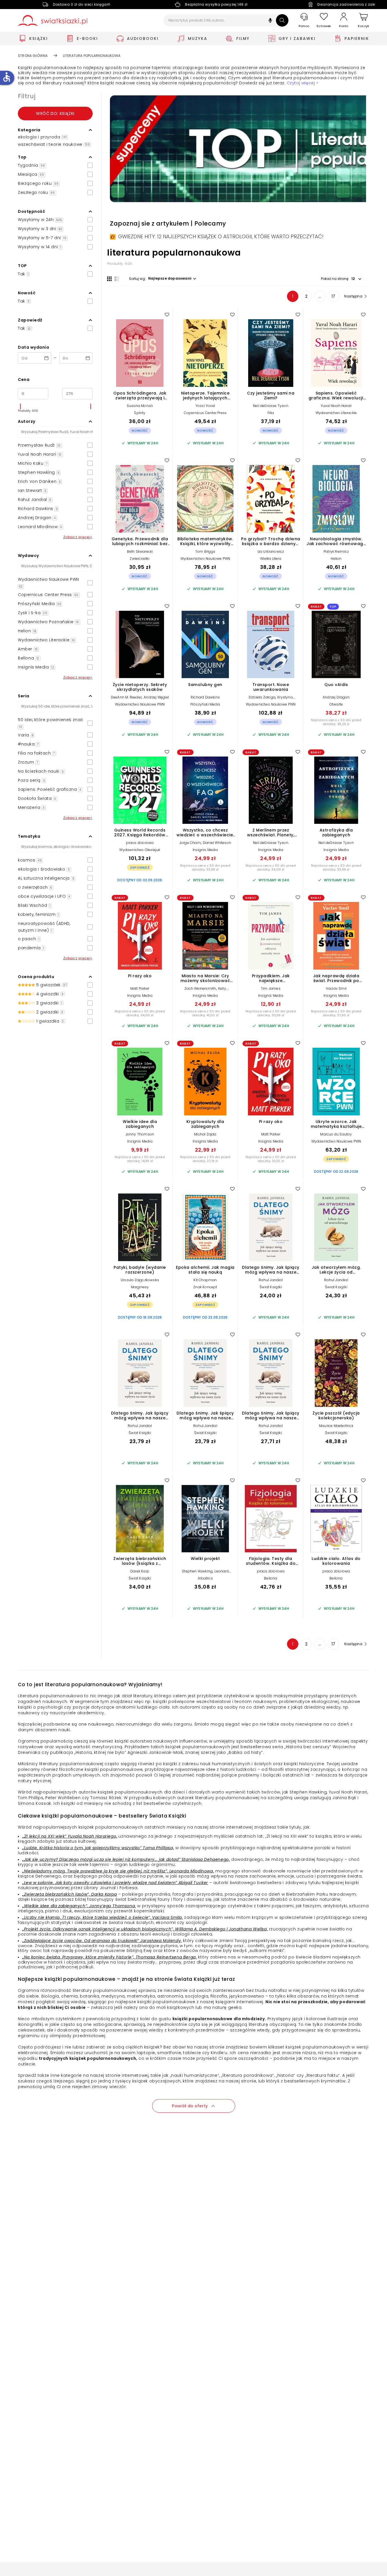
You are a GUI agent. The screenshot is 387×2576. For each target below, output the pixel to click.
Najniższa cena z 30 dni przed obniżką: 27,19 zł (205, 1159)
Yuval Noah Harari (336, 406)
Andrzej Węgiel (156, 697)
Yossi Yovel (205, 406)
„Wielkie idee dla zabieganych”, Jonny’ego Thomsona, (79, 1906)
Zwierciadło (140, 559)
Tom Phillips (31, 1798)
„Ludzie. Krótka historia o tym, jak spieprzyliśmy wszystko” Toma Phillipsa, (98, 1848)
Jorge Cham (190, 843)
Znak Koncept (205, 1287)
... (320, 296)
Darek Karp (140, 1571)
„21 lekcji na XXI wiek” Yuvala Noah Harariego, (70, 1836)
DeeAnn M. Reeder (126, 697)
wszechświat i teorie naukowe (54, 144)
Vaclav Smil (336, 988)
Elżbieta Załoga (262, 697)
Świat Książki (271, 1287)
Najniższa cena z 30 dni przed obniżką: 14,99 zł (140, 1159)
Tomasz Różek (106, 1798)
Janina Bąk (344, 1798)
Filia (271, 413)
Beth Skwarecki (140, 551)
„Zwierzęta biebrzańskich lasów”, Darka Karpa (70, 1894)
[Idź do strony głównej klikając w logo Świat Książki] (53, 21)
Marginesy (140, 1287)
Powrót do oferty (190, 2106)
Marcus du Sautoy (336, 1134)
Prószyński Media (205, 704)
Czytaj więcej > (303, 83)
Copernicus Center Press (205, 413)
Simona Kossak (35, 1803)
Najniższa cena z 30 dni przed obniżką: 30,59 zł (271, 1013)
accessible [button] (7, 77)
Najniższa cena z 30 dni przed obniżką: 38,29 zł (336, 722)
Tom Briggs (205, 551)
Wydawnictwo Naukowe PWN (205, 559)
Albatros (205, 1578)
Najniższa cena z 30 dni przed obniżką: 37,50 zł (336, 1013)
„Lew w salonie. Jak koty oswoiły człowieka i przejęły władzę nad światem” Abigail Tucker (115, 1883)
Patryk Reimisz (336, 551)
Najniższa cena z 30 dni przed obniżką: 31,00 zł (271, 1159)
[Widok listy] (117, 279)
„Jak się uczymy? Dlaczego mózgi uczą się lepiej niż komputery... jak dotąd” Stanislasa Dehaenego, (126, 1859)
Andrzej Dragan (336, 697)
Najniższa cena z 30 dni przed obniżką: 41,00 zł (205, 1013)
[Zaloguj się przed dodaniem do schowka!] (167, 314)
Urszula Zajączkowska (140, 1280)
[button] (270, 21)
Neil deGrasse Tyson (271, 406)
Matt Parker (140, 988)
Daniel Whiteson (217, 843)
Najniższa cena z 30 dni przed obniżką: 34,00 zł (271, 867)
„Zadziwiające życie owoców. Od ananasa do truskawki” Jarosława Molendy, (102, 1941)
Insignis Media (205, 850)
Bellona (271, 1578)
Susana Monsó (140, 406)
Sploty (140, 413)
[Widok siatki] (109, 279)
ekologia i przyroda (42, 137)
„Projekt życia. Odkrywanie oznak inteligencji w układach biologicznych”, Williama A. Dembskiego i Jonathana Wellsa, (145, 1929)
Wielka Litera (271, 559)
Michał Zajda (205, 1134)
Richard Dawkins (205, 697)
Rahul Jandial (271, 1280)
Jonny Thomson (140, 1134)
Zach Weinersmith (200, 988)
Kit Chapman (205, 1280)
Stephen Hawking (197, 1571)
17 (333, 296)
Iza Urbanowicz (271, 551)
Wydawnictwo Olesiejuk (140, 850)
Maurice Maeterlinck (336, 1426)
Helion (336, 559)
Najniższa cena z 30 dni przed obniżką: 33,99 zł (205, 867)
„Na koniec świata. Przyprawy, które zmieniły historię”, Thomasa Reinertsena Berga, (109, 1957)
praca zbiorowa (140, 843)
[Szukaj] (282, 20)
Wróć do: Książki (55, 113)
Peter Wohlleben (63, 1798)
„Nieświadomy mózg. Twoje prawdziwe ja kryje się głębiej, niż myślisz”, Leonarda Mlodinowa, (118, 1871)
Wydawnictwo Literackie (336, 413)
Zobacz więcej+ (78, 537)
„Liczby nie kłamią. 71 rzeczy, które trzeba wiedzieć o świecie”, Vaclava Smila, (103, 1917)
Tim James (271, 988)
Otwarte (336, 704)
